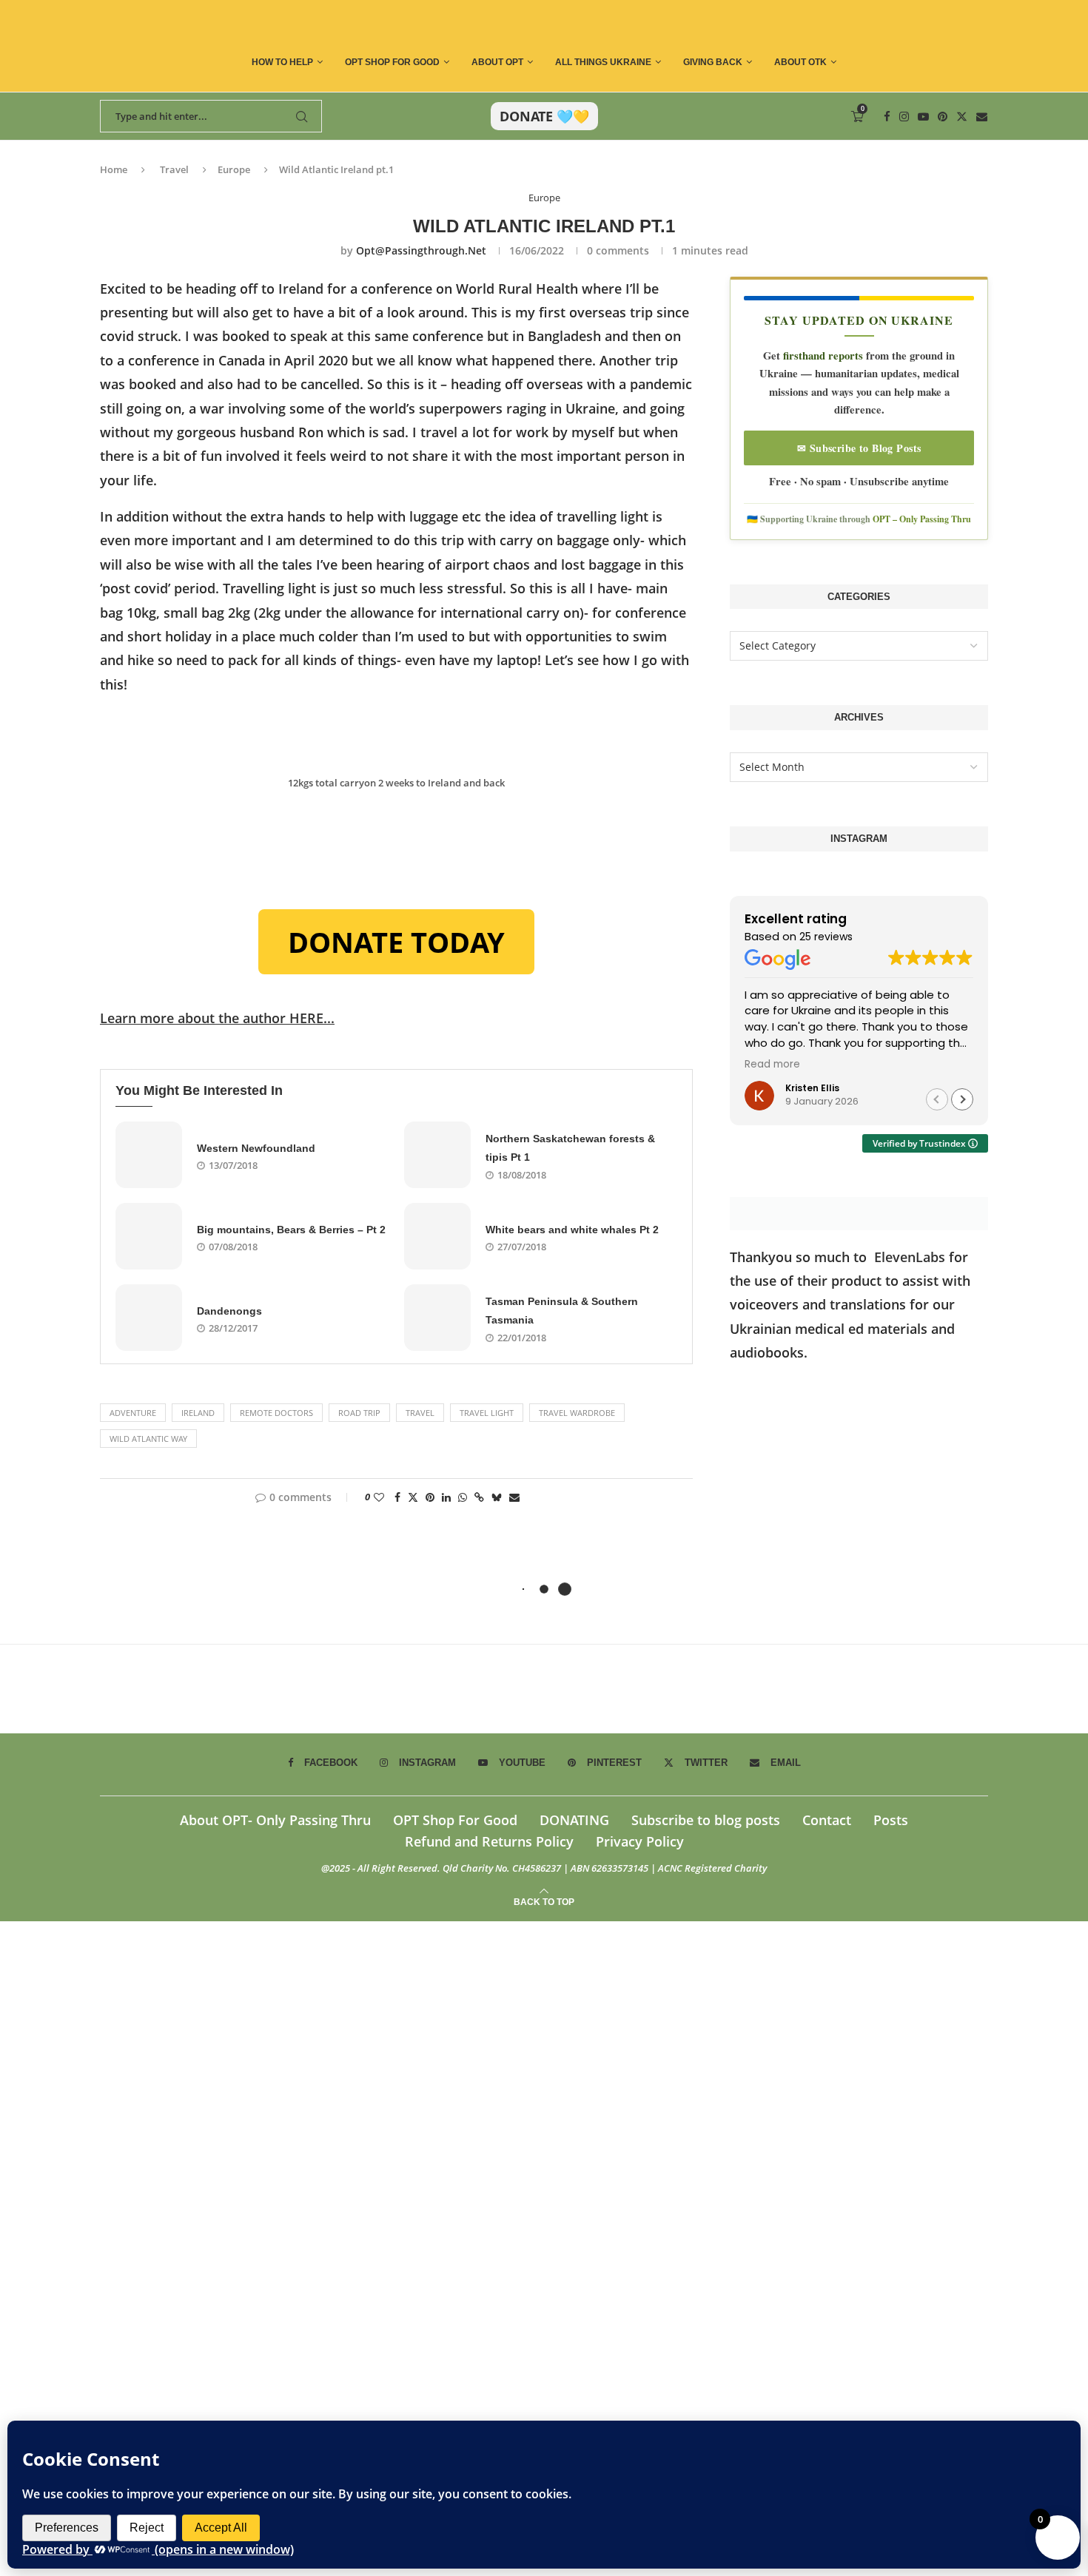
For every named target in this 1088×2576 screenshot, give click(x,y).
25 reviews (826, 937)
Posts (891, 1820)
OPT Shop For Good (392, 62)
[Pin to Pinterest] (430, 1497)
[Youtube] (923, 117)
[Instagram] (904, 117)
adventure (133, 1413)
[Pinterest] (943, 117)
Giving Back (713, 62)
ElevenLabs (910, 1257)
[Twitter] (962, 117)
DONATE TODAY (396, 942)
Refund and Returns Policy (489, 1841)
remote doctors (276, 1413)
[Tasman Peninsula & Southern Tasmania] (437, 1318)
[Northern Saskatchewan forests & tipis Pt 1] (437, 1155)
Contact (827, 1820)
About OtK (800, 62)
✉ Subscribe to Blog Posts (859, 448)
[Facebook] (887, 117)
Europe (234, 169)
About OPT (497, 62)
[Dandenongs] (149, 1318)
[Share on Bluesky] (497, 1497)
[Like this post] (379, 1497)
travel (420, 1413)
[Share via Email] (514, 1497)
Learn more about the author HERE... (217, 1018)
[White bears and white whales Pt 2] (437, 1236)
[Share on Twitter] (413, 1497)
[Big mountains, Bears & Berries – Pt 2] (149, 1236)
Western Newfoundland (256, 1148)
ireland (198, 1413)
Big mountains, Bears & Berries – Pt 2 (291, 1230)
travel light (487, 1413)
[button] (962, 1099)
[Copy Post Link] (479, 1497)
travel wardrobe (577, 1413)
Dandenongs (229, 1311)
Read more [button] (772, 1065)
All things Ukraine (603, 62)
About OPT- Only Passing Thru (275, 1820)
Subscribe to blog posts (706, 1820)
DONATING (574, 1820)
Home (114, 169)
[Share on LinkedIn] (446, 1497)
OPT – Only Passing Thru (922, 519)
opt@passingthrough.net (421, 250)
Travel (174, 169)
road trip (359, 1413)
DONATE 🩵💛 (544, 116)
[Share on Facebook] (397, 1497)
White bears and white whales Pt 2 (572, 1230)
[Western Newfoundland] (149, 1155)
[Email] (982, 117)
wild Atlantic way (148, 1439)
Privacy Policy (640, 1841)
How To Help (282, 62)
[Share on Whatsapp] (463, 1497)
